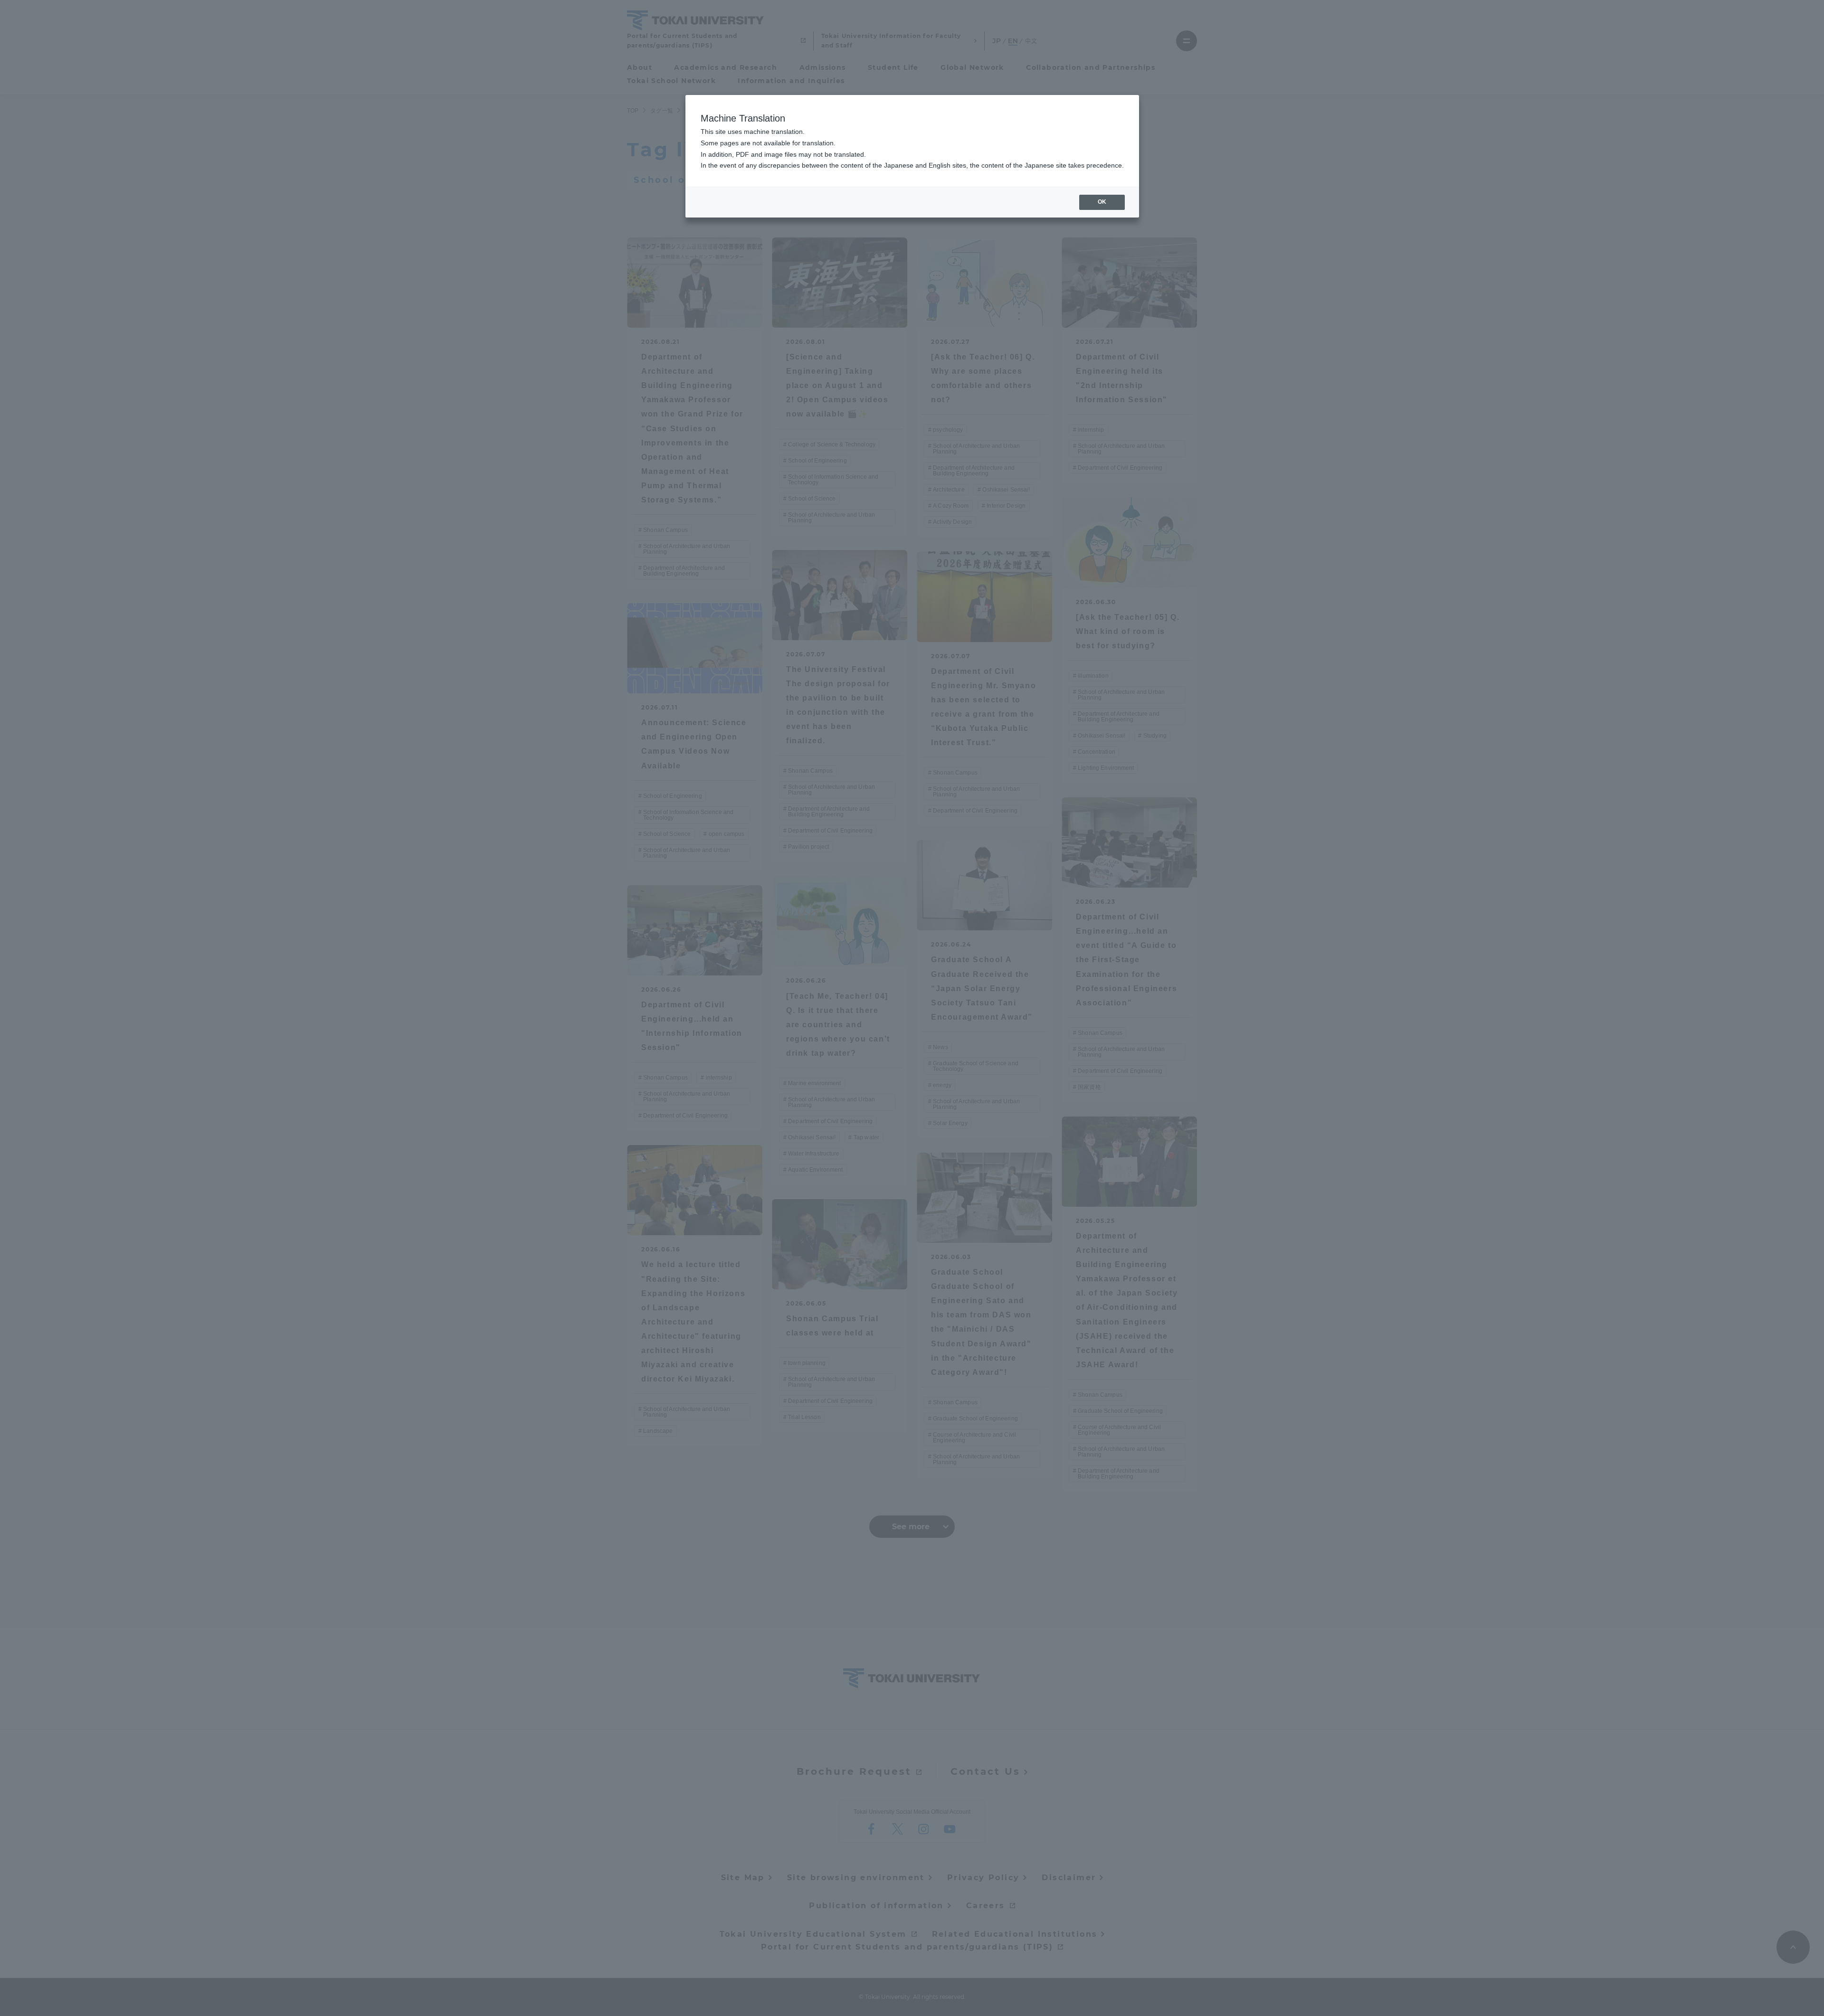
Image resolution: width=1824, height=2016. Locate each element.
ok (1102, 202)
